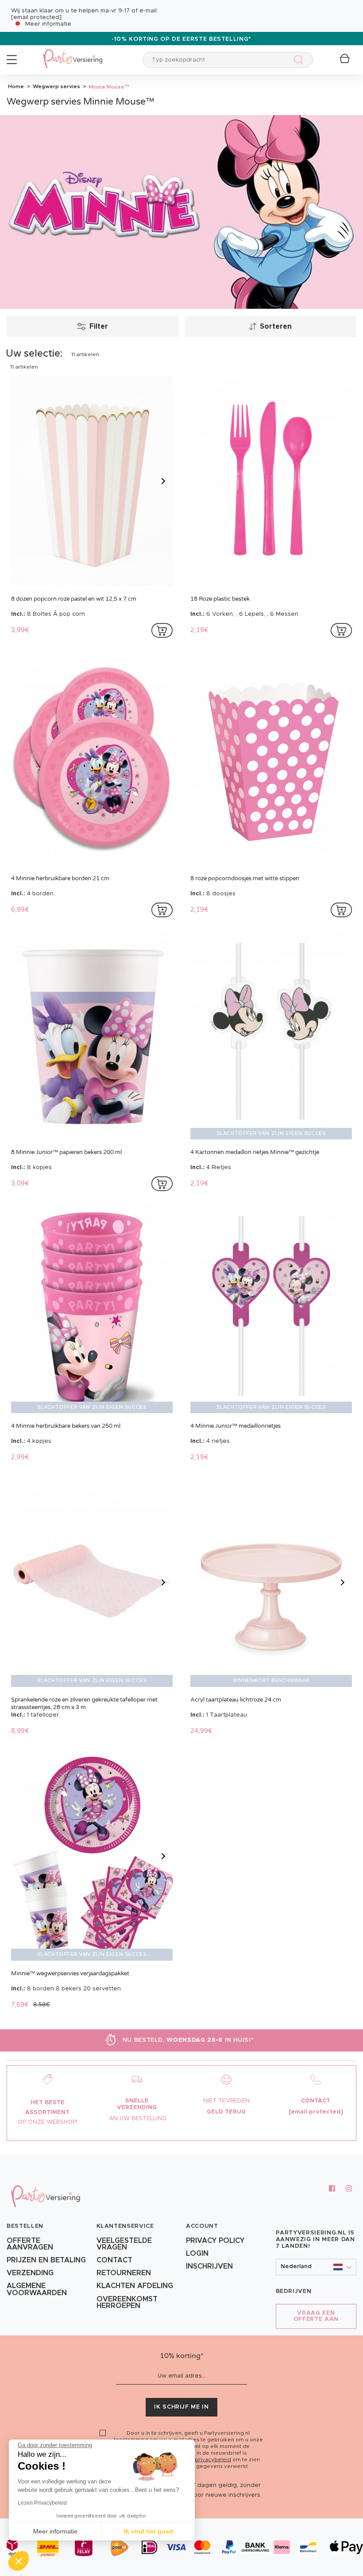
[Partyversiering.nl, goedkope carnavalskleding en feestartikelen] (73, 53)
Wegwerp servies (56, 86)
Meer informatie (48, 24)
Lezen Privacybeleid (42, 2503)
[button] (316, 2267)
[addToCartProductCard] (162, 630)
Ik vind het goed (149, 2531)
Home (16, 86)
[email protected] (36, 17)
